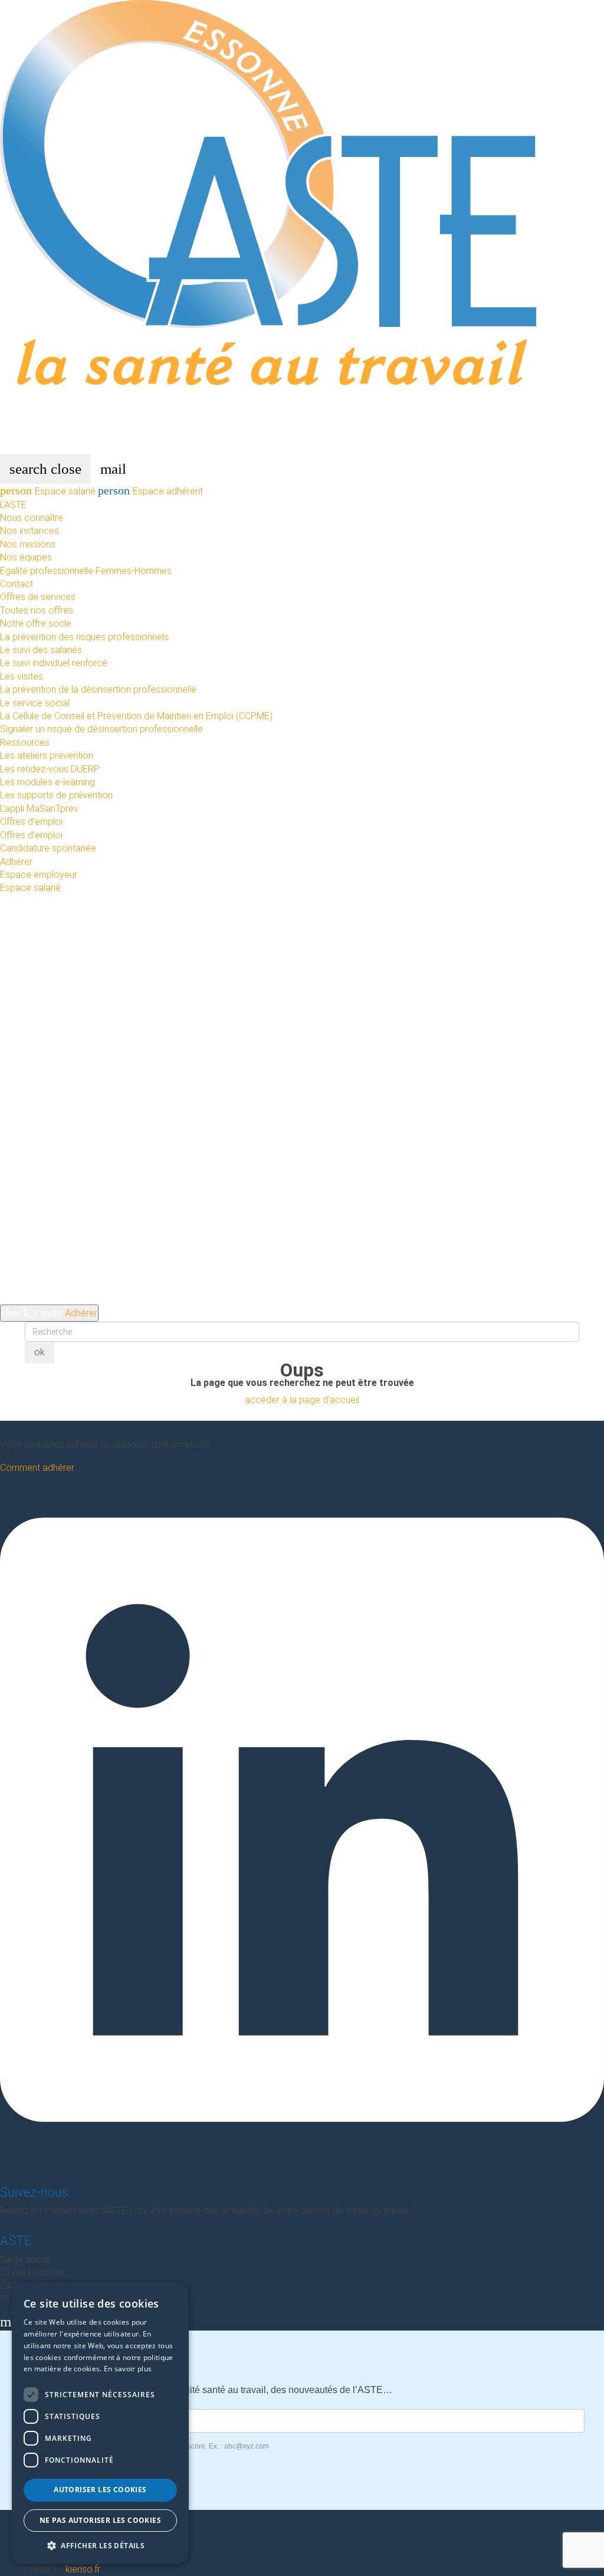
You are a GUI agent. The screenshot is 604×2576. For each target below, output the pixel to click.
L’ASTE (13, 505)
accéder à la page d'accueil (302, 1400)
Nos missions (28, 544)
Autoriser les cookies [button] (100, 2490)
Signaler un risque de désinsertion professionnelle (101, 729)
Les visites (22, 676)
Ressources (25, 743)
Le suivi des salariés (41, 650)
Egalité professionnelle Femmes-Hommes (86, 571)
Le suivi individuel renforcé (54, 663)
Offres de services (38, 597)
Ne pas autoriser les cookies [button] (100, 2520)
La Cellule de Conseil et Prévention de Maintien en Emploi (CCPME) (136, 716)
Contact (17, 584)
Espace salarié (49, 491)
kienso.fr (83, 2569)
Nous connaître (32, 518)
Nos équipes (26, 557)
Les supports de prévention (56, 795)
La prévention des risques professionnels (84, 637)
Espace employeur (39, 875)
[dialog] (100, 2423)
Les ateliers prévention (47, 756)
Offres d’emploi (31, 822)
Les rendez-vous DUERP (50, 769)
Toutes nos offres (37, 610)
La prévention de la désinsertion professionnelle (98, 689)
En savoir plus (128, 2369)
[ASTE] (302, 226)
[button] (100, 2546)
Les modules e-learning (47, 782)
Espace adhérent (150, 491)
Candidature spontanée (48, 848)
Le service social (35, 703)
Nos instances (29, 531)
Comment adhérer (37, 1468)
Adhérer (16, 862)
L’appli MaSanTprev (39, 809)
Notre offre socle (36, 623)
